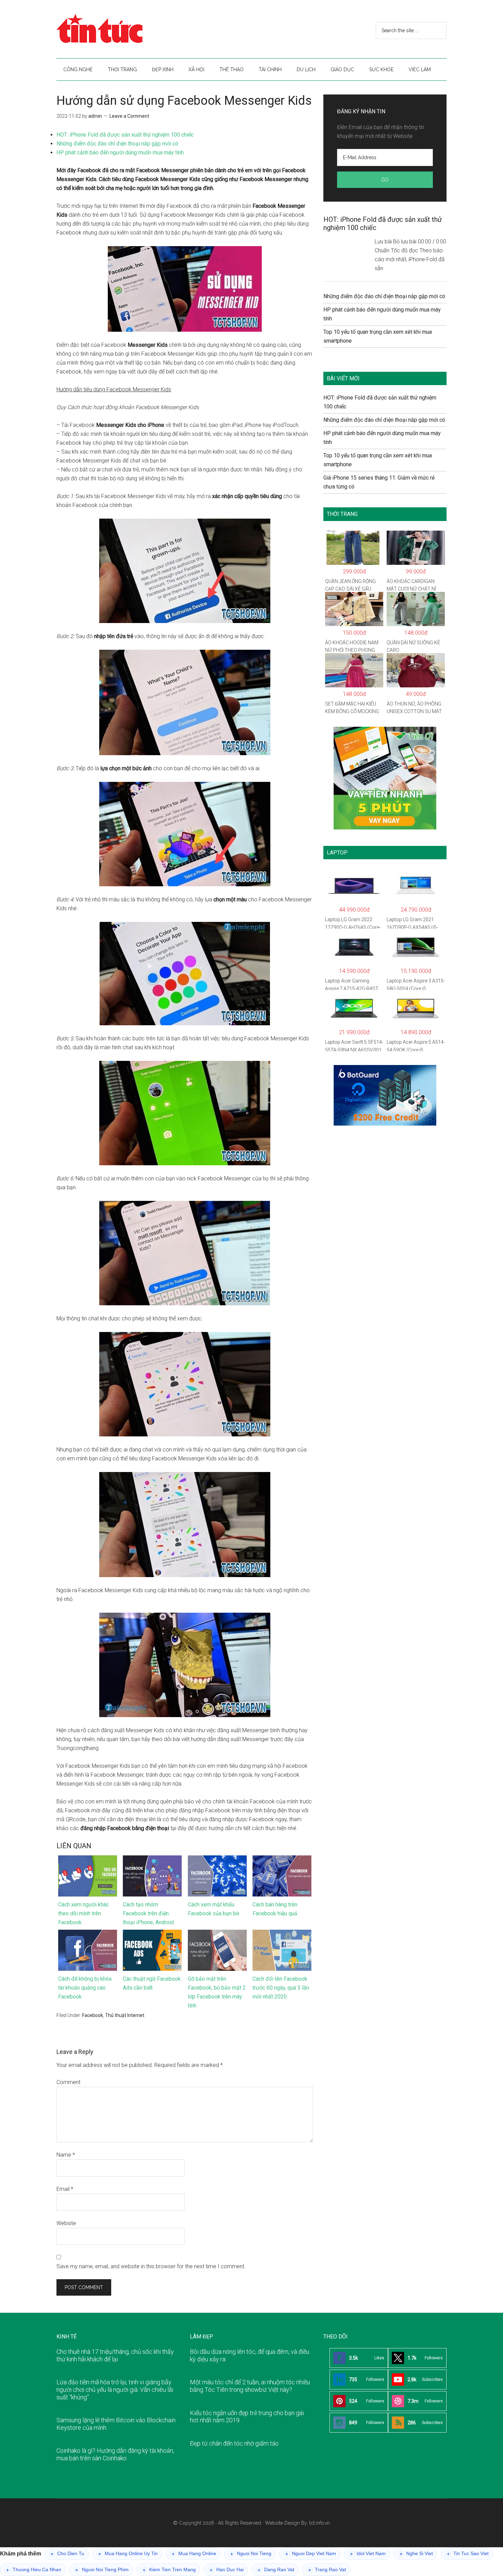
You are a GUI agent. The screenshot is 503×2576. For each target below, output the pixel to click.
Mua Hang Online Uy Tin (128, 2554)
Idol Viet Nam (368, 2554)
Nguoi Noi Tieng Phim (102, 2570)
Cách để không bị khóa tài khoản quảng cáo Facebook (85, 1988)
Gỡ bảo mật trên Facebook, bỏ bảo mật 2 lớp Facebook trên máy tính (217, 1992)
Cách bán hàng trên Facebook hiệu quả (275, 1909)
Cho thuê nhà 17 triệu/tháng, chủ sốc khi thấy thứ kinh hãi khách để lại (115, 2355)
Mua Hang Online (194, 2554)
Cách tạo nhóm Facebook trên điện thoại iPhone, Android (148, 1913)
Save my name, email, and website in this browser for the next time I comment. (151, 2266)
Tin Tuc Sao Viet (468, 2554)
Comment (68, 2082)
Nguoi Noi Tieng (251, 2554)
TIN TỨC (121, 29)
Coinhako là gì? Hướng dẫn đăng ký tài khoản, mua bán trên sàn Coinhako (115, 2454)
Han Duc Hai (227, 2570)
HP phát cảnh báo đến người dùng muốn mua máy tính (120, 153)
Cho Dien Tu (67, 2554)
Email (65, 2189)
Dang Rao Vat (276, 2570)
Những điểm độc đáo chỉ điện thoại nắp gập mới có (117, 144)
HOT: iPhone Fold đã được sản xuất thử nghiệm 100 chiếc (125, 135)
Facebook (93, 2015)
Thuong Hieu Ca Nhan (34, 2570)
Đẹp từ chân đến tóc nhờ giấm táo (234, 2443)
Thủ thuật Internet (125, 2015)
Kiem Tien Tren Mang (169, 2570)
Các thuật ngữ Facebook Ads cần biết (152, 1983)
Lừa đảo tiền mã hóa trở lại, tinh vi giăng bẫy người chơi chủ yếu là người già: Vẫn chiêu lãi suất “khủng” (115, 2389)
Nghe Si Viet (416, 2554)
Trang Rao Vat (327, 2570)
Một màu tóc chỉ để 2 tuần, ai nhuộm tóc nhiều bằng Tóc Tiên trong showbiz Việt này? (250, 2386)
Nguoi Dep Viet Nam (311, 2554)
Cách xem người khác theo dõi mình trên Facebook (83, 1913)
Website (66, 2223)
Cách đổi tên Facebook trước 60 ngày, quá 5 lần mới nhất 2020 (281, 1988)
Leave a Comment (129, 116)
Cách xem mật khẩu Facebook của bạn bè (214, 1909)
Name (66, 2155)
